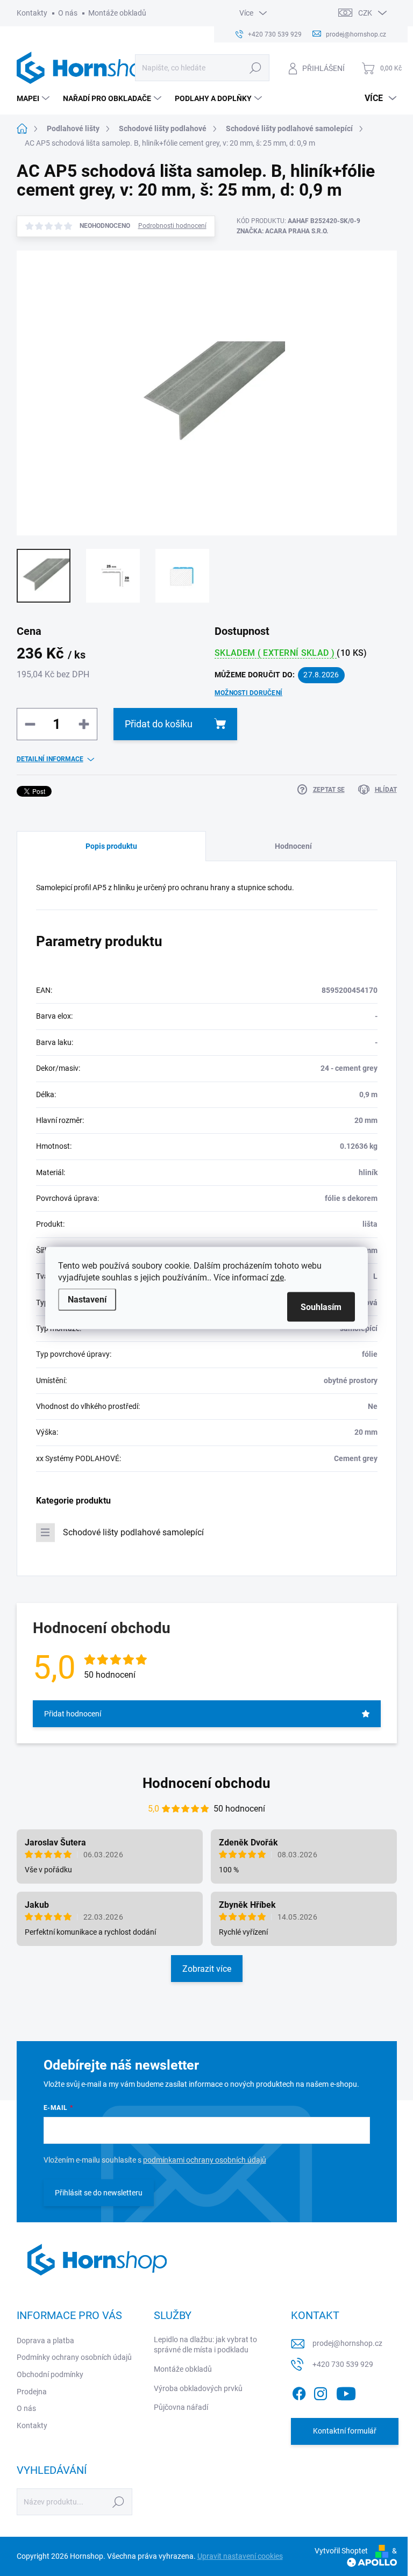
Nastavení (87, 1300)
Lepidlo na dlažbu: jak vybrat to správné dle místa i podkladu (205, 2345)
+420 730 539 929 (343, 2364)
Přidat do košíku (159, 724)
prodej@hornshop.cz (347, 2343)
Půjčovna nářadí (181, 2407)
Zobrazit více (207, 1969)
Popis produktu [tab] (111, 846)
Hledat (255, 68)
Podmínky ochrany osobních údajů (74, 2357)
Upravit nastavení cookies (240, 2556)
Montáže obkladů (117, 13)
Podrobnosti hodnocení (172, 226)
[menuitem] (34, 98)
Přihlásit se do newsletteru (99, 2193)
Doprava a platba (45, 2341)
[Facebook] (299, 2392)
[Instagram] (321, 2392)
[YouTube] (346, 2392)
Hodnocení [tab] (293, 846)
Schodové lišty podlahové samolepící (133, 1532)
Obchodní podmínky (50, 2374)
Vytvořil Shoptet (341, 2551)
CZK (365, 13)
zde (277, 1278)
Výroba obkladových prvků (198, 2388)
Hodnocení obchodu (206, 1783)
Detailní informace (50, 759)
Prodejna (32, 2392)
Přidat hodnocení (73, 1714)
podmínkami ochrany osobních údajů (205, 2160)
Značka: (282, 231)
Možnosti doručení (248, 693)
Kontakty (32, 13)
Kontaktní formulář (345, 2431)
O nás (68, 13)
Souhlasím (321, 1307)
